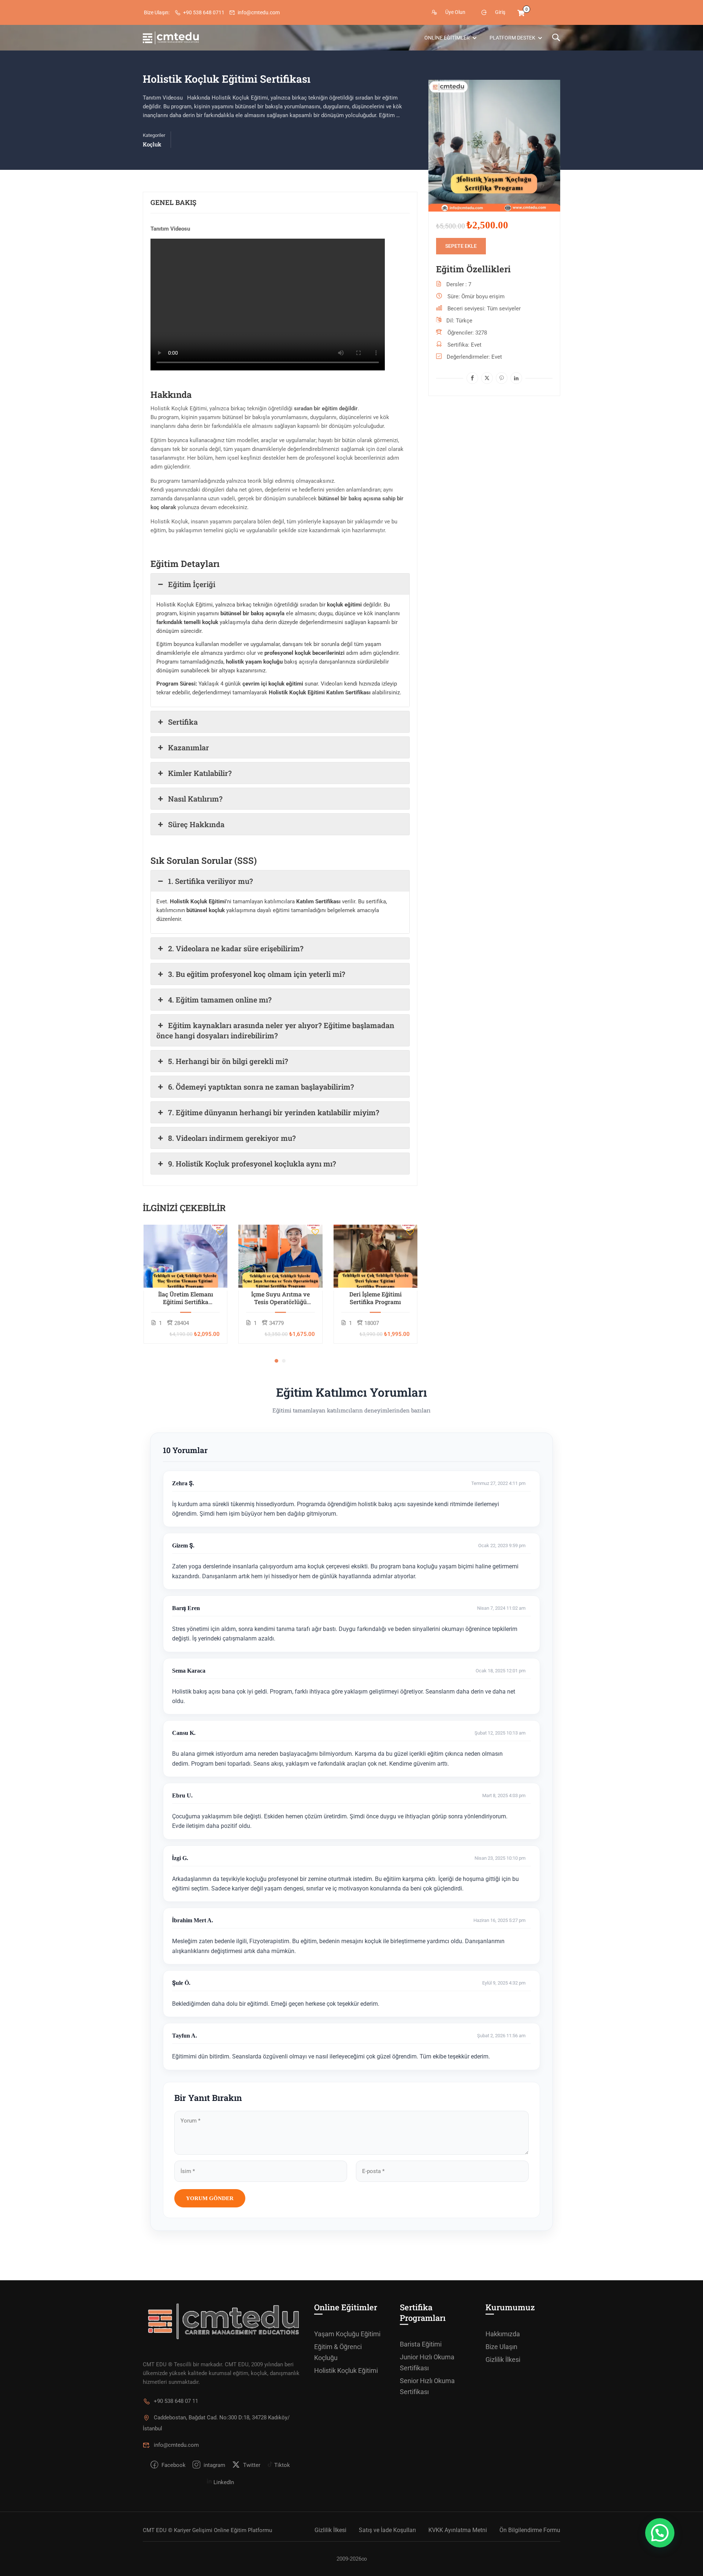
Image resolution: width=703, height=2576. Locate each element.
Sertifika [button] (183, 722)
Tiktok (281, 2465)
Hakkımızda (503, 2334)
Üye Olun (455, 12)
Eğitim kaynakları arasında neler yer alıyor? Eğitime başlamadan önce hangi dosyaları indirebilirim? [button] (275, 1030)
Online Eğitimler (447, 38)
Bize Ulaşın (501, 2347)
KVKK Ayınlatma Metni (458, 2530)
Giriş (500, 12)
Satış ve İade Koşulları (387, 2530)
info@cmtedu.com (259, 12)
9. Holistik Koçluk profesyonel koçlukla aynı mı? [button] (252, 1164)
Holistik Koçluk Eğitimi (346, 2370)
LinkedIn (223, 2482)
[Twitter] (487, 378)
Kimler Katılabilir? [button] (200, 773)
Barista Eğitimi (421, 2344)
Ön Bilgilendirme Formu (530, 2530)
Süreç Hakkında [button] (196, 824)
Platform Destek (512, 38)
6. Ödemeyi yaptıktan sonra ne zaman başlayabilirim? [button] (261, 1087)
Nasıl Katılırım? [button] (195, 799)
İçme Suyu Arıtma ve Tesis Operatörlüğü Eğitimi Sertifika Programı (280, 1298)
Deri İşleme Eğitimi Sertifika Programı (375, 1298)
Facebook (173, 2465)
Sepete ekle (461, 246)
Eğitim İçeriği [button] (192, 584)
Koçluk (152, 144)
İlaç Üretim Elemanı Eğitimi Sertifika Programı (186, 1298)
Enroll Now (186, 1256)
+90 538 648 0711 (204, 12)
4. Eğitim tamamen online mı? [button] (220, 1000)
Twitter (251, 2465)
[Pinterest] (502, 378)
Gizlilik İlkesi (503, 2360)
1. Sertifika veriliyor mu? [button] (211, 881)
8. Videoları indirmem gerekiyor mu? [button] (232, 1138)
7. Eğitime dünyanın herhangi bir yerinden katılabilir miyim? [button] (274, 1112)
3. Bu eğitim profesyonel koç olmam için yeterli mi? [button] (257, 974)
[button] (276, 1361)
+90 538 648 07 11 (176, 2401)
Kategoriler (154, 135)
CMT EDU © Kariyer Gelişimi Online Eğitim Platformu (207, 2530)
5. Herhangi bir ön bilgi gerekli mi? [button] (228, 1061)
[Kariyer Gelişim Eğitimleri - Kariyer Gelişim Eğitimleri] (171, 38)
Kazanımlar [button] (189, 747)
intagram (214, 2465)
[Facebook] (472, 378)
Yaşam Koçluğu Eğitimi (347, 2334)
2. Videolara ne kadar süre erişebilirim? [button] (236, 948)
